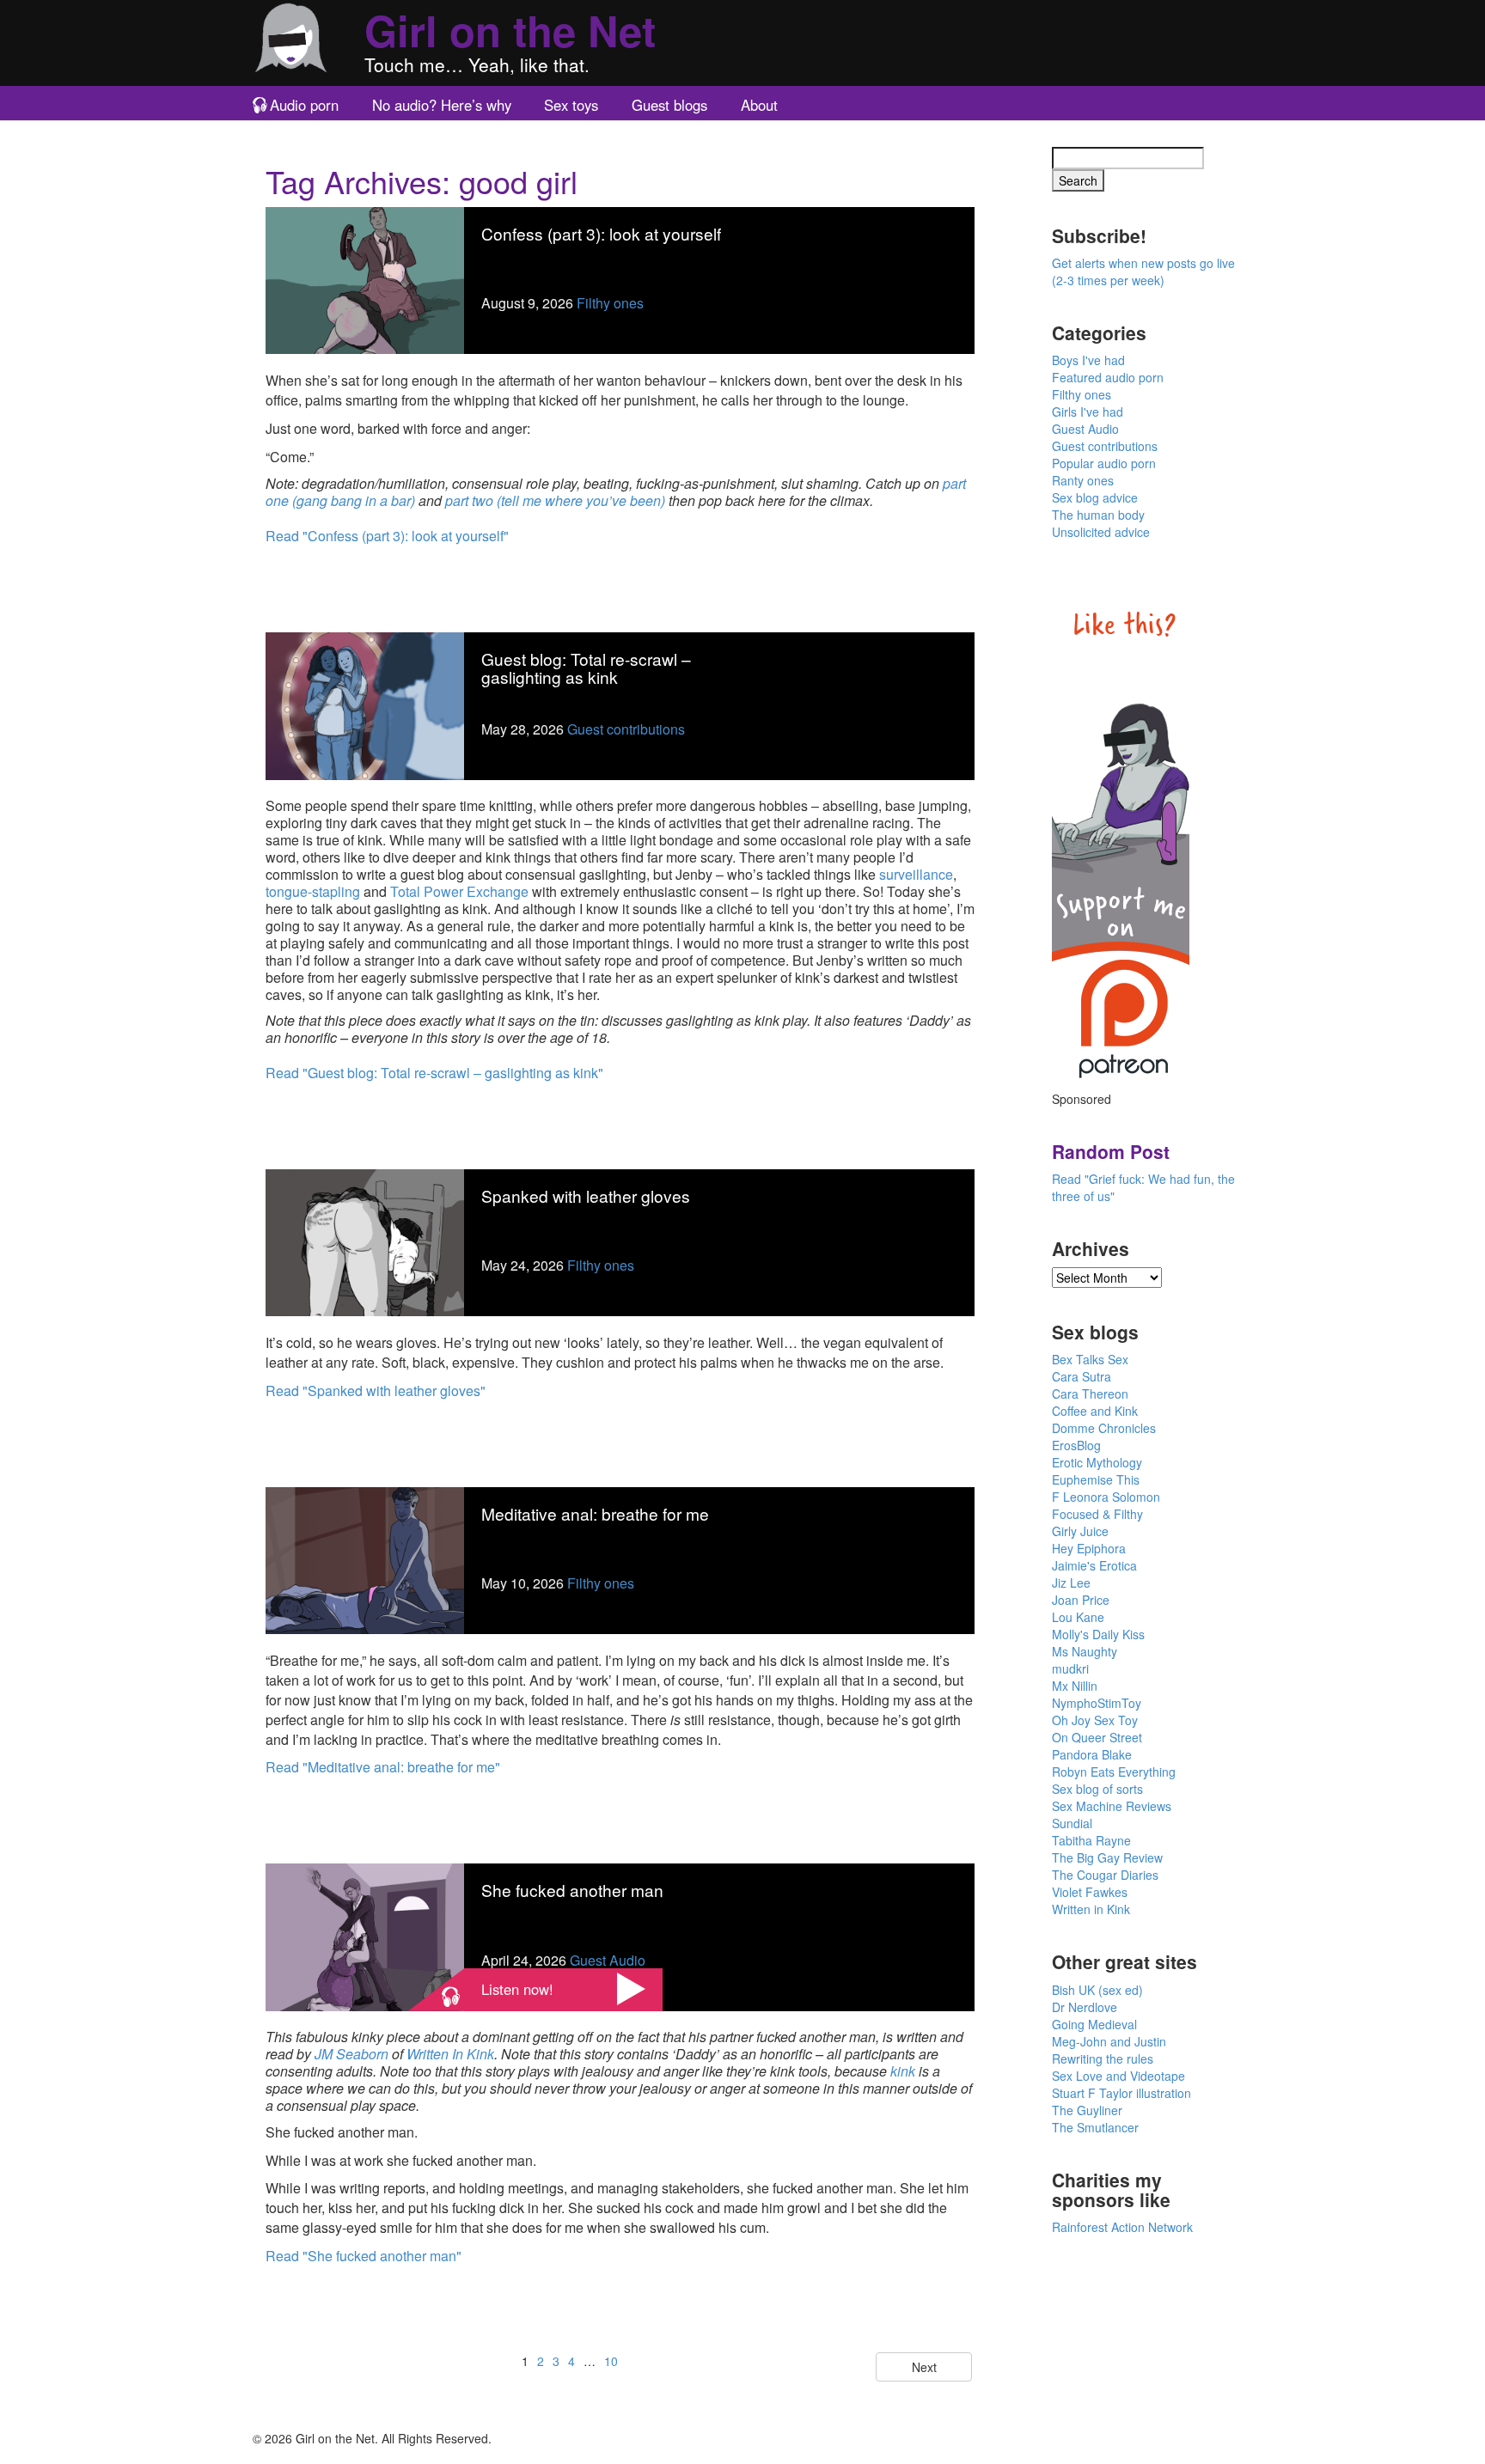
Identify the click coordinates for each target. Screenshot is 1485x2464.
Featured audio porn (1108, 377)
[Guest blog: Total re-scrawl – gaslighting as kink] (365, 704)
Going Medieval (1094, 2024)
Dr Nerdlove (1085, 2007)
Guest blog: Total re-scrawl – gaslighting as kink (586, 668)
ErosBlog (1076, 1445)
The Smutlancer (1095, 2127)
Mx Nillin (1075, 1686)
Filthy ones (610, 303)
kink (903, 2071)
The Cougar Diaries (1105, 1875)
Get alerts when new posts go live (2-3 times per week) (1143, 271)
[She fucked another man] (365, 1935)
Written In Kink (450, 2054)
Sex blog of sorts (1097, 1789)
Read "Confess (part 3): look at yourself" (387, 536)
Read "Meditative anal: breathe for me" (383, 1767)
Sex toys (571, 105)
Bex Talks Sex (1090, 1359)
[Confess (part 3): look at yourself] (365, 279)
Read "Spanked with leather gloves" (376, 1391)
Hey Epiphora (1089, 1548)
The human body (1098, 515)
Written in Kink (1091, 1909)
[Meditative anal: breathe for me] (365, 1559)
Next (924, 2367)
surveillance (916, 874)
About (759, 105)
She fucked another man (572, 1890)
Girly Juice (1080, 1531)
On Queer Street (1097, 1737)
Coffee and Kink (1095, 1411)
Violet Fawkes (1090, 1892)
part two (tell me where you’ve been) (555, 500)
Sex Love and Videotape (1118, 2076)
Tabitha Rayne (1091, 1840)
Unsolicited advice (1101, 532)
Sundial (1072, 1823)
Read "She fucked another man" (364, 2256)
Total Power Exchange (459, 891)
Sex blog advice (1095, 497)
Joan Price (1081, 1600)
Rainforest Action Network (1122, 2227)
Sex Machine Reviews (1112, 1806)
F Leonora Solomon (1106, 1497)
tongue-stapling (313, 891)
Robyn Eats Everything (1114, 1772)
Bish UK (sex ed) (1097, 1990)
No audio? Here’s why (442, 105)
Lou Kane (1078, 1617)
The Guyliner (1087, 2110)
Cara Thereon (1090, 1394)
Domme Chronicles (1104, 1428)
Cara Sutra (1082, 1376)
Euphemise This (1096, 1479)
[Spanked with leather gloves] (365, 1241)
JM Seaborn (351, 2054)
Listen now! (517, 1989)
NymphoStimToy (1097, 1703)
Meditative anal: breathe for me (595, 1513)
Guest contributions (626, 729)
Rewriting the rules (1103, 2058)
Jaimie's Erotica (1094, 1565)
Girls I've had (1088, 412)
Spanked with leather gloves (586, 1195)
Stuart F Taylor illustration (1121, 2093)
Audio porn (304, 105)
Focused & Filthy (1097, 1514)
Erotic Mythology (1097, 1462)
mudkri (1070, 1668)
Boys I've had (1088, 360)
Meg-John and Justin (1109, 2041)
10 (611, 2361)
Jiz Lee (1071, 1583)
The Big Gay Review (1107, 1857)
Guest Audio (608, 1960)
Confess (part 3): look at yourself (601, 233)
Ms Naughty (1085, 1651)
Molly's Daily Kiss (1098, 1634)
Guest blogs (669, 105)
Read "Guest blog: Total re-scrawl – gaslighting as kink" (434, 1073)
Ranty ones (1083, 480)
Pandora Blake (1092, 1754)
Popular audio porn (1104, 463)
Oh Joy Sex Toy (1095, 1720)
